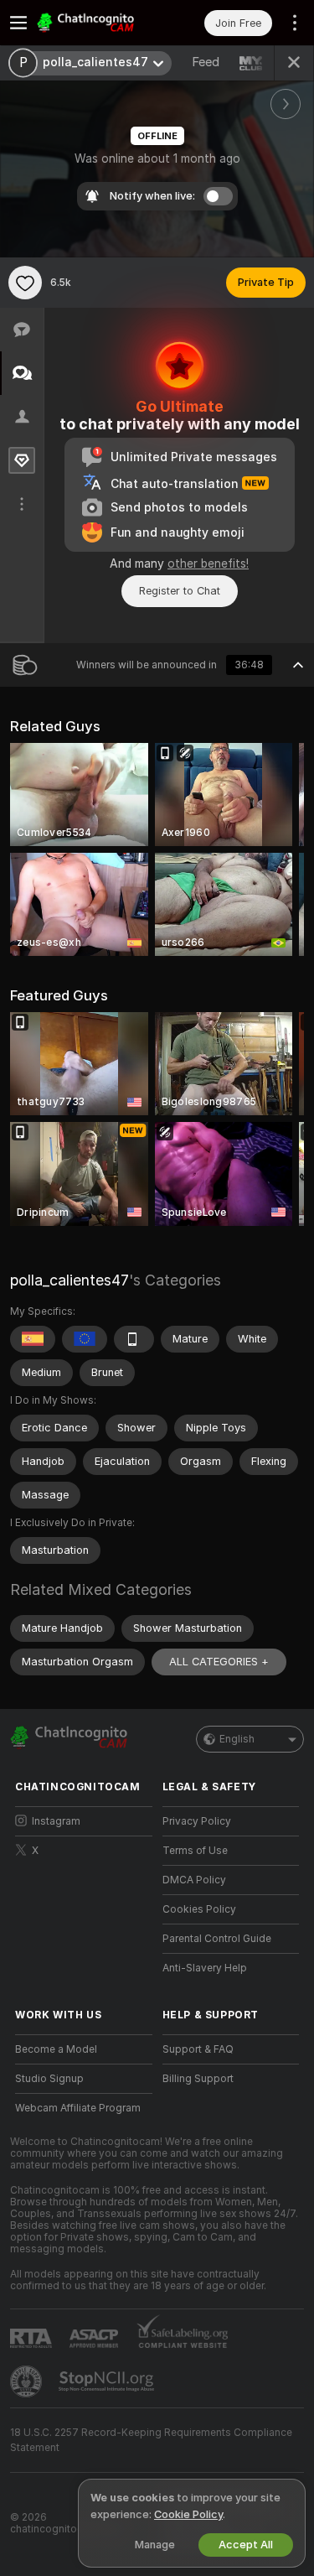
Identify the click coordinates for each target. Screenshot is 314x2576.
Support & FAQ (198, 2049)
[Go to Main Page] (97, 23)
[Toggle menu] (18, 23)
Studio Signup (49, 2079)
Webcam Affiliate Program (78, 2108)
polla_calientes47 (69, 1280)
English (237, 1739)
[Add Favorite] (25, 283)
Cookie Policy (188, 2514)
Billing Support (198, 2079)
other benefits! (208, 563)
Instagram (56, 1821)
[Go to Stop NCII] (108, 2381)
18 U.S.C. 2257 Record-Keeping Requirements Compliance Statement (151, 2440)
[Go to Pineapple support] (28, 2381)
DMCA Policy (194, 1880)
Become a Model (56, 2049)
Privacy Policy (197, 1821)
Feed (206, 62)
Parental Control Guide (217, 1939)
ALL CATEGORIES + (219, 1662)
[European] (85, 1339)
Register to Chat (180, 591)
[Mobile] (134, 1339)
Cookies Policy (199, 1909)
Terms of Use (195, 1851)
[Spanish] (33, 1339)
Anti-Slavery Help (205, 1968)
